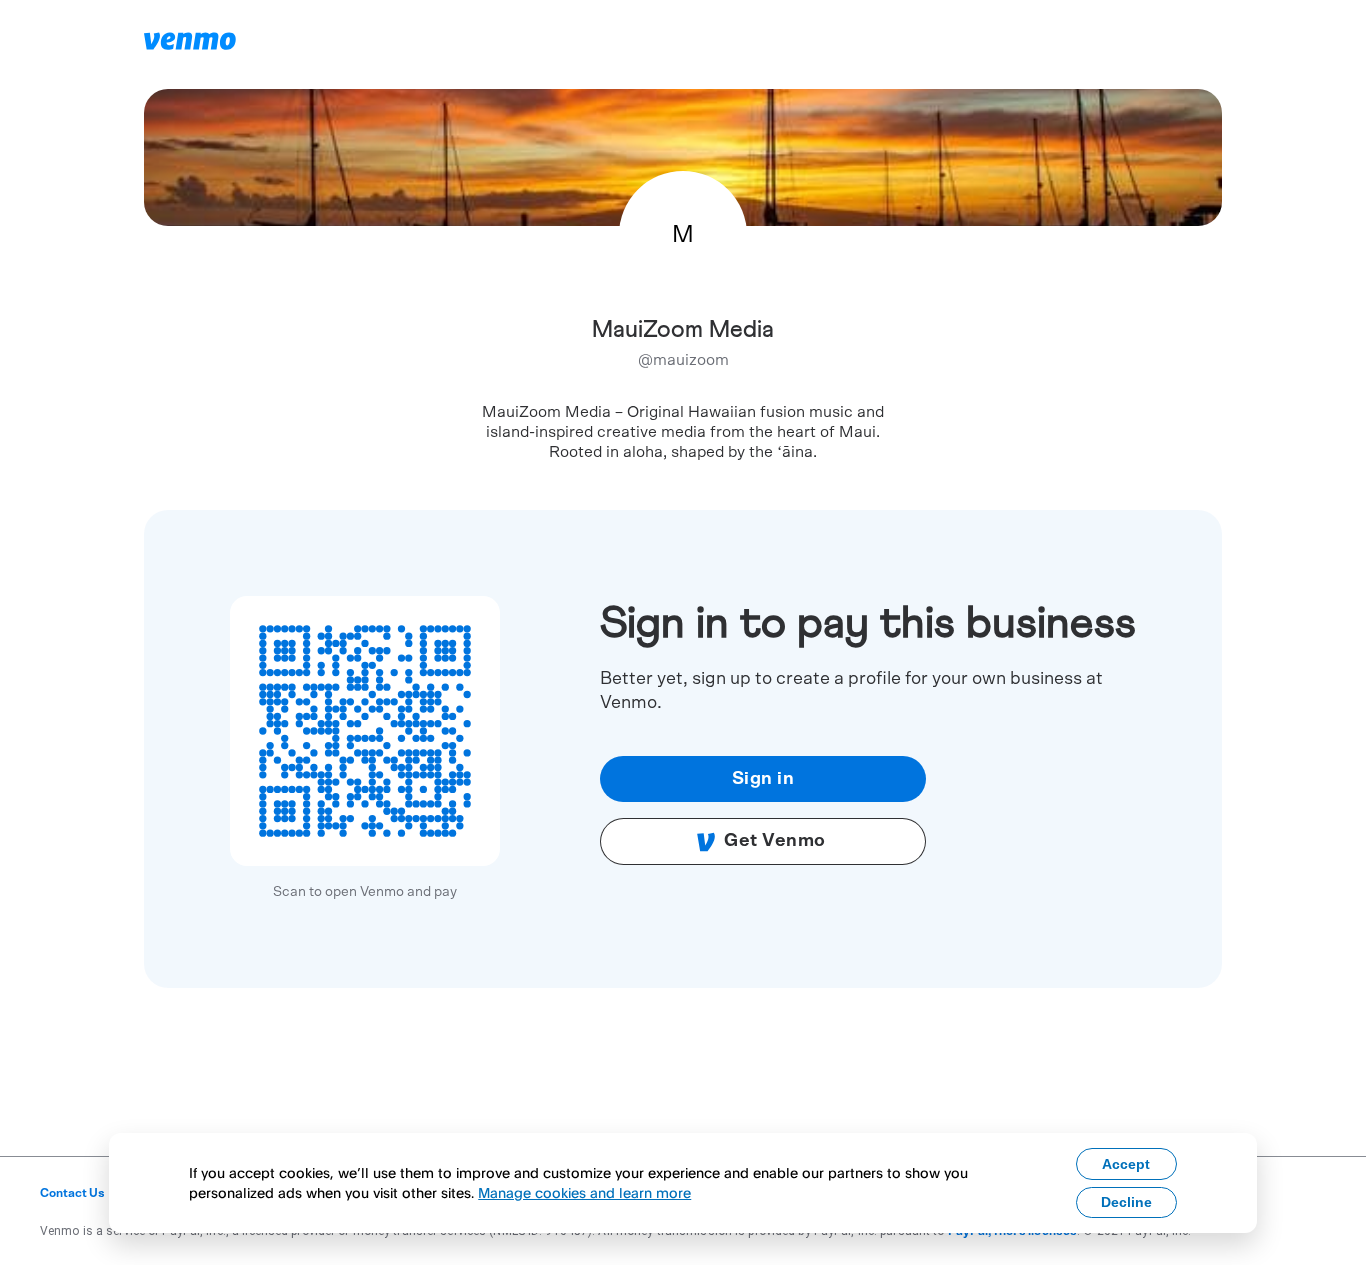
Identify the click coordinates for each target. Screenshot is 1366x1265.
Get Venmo (775, 841)
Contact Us (72, 1193)
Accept (1126, 1164)
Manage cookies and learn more (584, 1192)
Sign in (763, 779)
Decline (1126, 1202)
